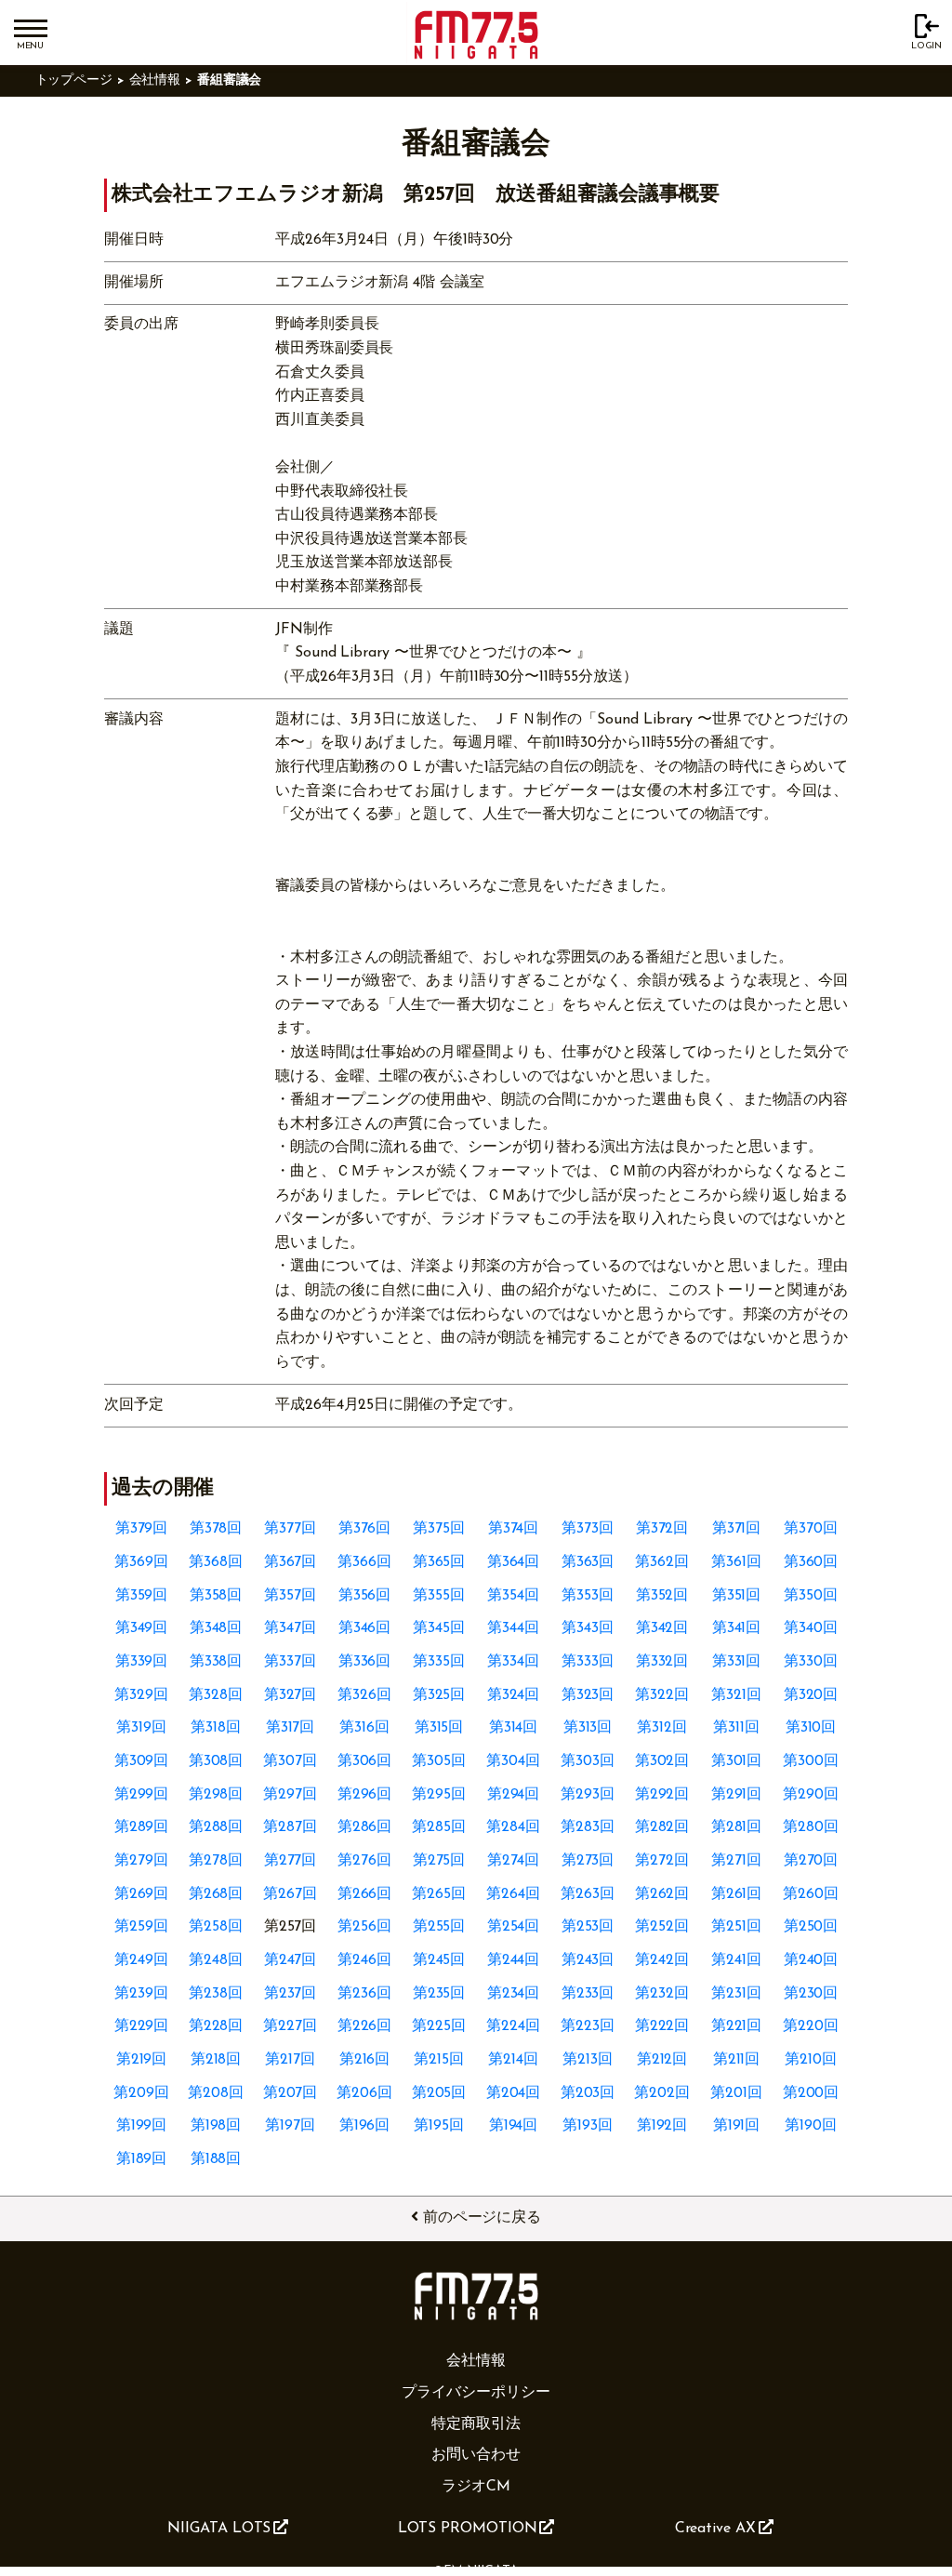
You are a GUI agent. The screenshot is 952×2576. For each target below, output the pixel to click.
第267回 (290, 1894)
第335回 (439, 1662)
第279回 (141, 1861)
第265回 (439, 1894)
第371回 (737, 1529)
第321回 (736, 1695)
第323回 (588, 1695)
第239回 (141, 1994)
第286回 (365, 1827)
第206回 (364, 2093)
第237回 (291, 1994)
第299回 (142, 1795)
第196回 (365, 2126)
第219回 (142, 2060)
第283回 (588, 1827)
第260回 (811, 1894)
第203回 (588, 2093)
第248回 (216, 1960)
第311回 (736, 1728)
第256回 (364, 1927)
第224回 (513, 2026)
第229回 (142, 2026)
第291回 (737, 1795)
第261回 (737, 1894)
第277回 (291, 1861)
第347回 (290, 1628)
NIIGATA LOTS (219, 2529)
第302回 (662, 1761)
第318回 (216, 1728)
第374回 (514, 1529)
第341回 (737, 1628)
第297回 (290, 1795)
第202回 (662, 2093)
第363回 (588, 1562)
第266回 (365, 1894)
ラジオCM (476, 2487)
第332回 (662, 1662)
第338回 (216, 1662)
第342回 (662, 1628)
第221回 (737, 2026)
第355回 (439, 1596)
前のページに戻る (482, 2218)
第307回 (290, 1761)
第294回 (514, 1795)
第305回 (439, 1761)
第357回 (290, 1596)
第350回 (811, 1596)
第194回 (514, 2126)
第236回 (364, 1994)
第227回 (290, 2026)
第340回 (811, 1628)
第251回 (736, 1927)
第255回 (439, 1927)
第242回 (662, 1960)
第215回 (439, 2060)
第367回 (291, 1562)
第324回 (514, 1695)
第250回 (811, 1927)
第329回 (141, 1695)
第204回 (514, 2093)
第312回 (662, 1728)
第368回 (216, 1562)
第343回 (588, 1628)
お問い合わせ (476, 2455)
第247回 (291, 1960)
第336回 (365, 1662)
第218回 (216, 2060)
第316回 (364, 1728)
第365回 (439, 1562)
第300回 (811, 1761)
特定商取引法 (476, 2424)
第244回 (514, 1960)
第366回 (364, 1562)
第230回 (811, 1994)
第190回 (811, 2126)
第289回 (142, 1827)
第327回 (291, 1695)
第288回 (216, 1827)
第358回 (216, 1596)
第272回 (662, 1861)
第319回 (141, 1728)
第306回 (365, 1761)
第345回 (439, 1628)
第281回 (737, 1827)
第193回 (588, 2126)
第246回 (364, 1960)
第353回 (588, 1596)
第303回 (588, 1761)
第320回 (811, 1695)
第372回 (662, 1529)
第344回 (513, 1628)
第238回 (216, 1994)
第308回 (216, 1761)
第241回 (736, 1960)
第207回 (291, 2093)
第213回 (588, 2060)
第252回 (662, 1927)
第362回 (662, 1562)
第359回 (142, 1596)
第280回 (811, 1827)
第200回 (811, 2093)
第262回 (662, 1894)
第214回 (513, 2060)
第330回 (811, 1662)
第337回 (290, 1662)
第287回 (290, 1827)
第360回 (811, 1562)
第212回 (662, 2060)
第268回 (216, 1894)
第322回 (662, 1695)
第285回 (439, 1827)
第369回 (141, 1562)
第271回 (736, 1861)
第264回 (513, 1894)
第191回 (737, 2126)
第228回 (216, 2026)
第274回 (513, 1861)
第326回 (364, 1695)
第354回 (513, 1596)
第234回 (514, 1994)
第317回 (291, 1728)
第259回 (141, 1927)
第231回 (736, 1994)
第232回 (662, 1994)
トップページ (74, 80)
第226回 (365, 2026)
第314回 (514, 1728)
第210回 (811, 2060)
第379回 (142, 1529)
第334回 (513, 1662)
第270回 (811, 1861)
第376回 (365, 1529)
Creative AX (715, 2529)
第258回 (216, 1927)
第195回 (439, 2126)
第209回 (141, 2093)
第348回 (216, 1628)
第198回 (216, 2126)
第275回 (439, 1861)
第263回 (588, 1894)
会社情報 (155, 80)
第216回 (365, 2060)
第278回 (216, 1861)
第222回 (662, 2026)
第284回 (513, 1827)
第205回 (439, 2093)
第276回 (364, 1861)
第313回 (588, 1728)
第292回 (662, 1795)
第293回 (588, 1795)
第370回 (811, 1529)
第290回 (811, 1795)
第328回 (216, 1695)
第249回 (141, 1960)
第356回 (365, 1596)
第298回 (216, 1795)
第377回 (290, 1529)
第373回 (588, 1529)
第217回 (290, 2060)
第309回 (142, 1761)
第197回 (290, 2126)
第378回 (216, 1529)
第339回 (142, 1662)
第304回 (513, 1761)
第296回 (365, 1795)
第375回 (439, 1529)
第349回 (142, 1628)
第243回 (588, 1960)
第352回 (662, 1596)
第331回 (737, 1662)
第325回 (439, 1695)
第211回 (737, 2060)
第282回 (662, 1827)
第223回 (588, 2026)
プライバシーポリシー (476, 2393)
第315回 (439, 1728)
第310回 (811, 1728)
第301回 (737, 1761)
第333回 (588, 1662)
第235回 (439, 1994)
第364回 (514, 1562)
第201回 (736, 2093)
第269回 (142, 1894)
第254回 (514, 1927)
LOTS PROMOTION (468, 2529)
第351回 (737, 1596)
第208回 (216, 2093)
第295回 (439, 1795)
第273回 (588, 1861)
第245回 (439, 1960)
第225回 (439, 2026)
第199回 (142, 2126)
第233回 (588, 1994)
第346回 (365, 1628)
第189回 (142, 2159)
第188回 (216, 2159)
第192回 (662, 2126)
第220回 (811, 2026)
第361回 (736, 1562)
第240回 (811, 1960)
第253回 (588, 1927)
